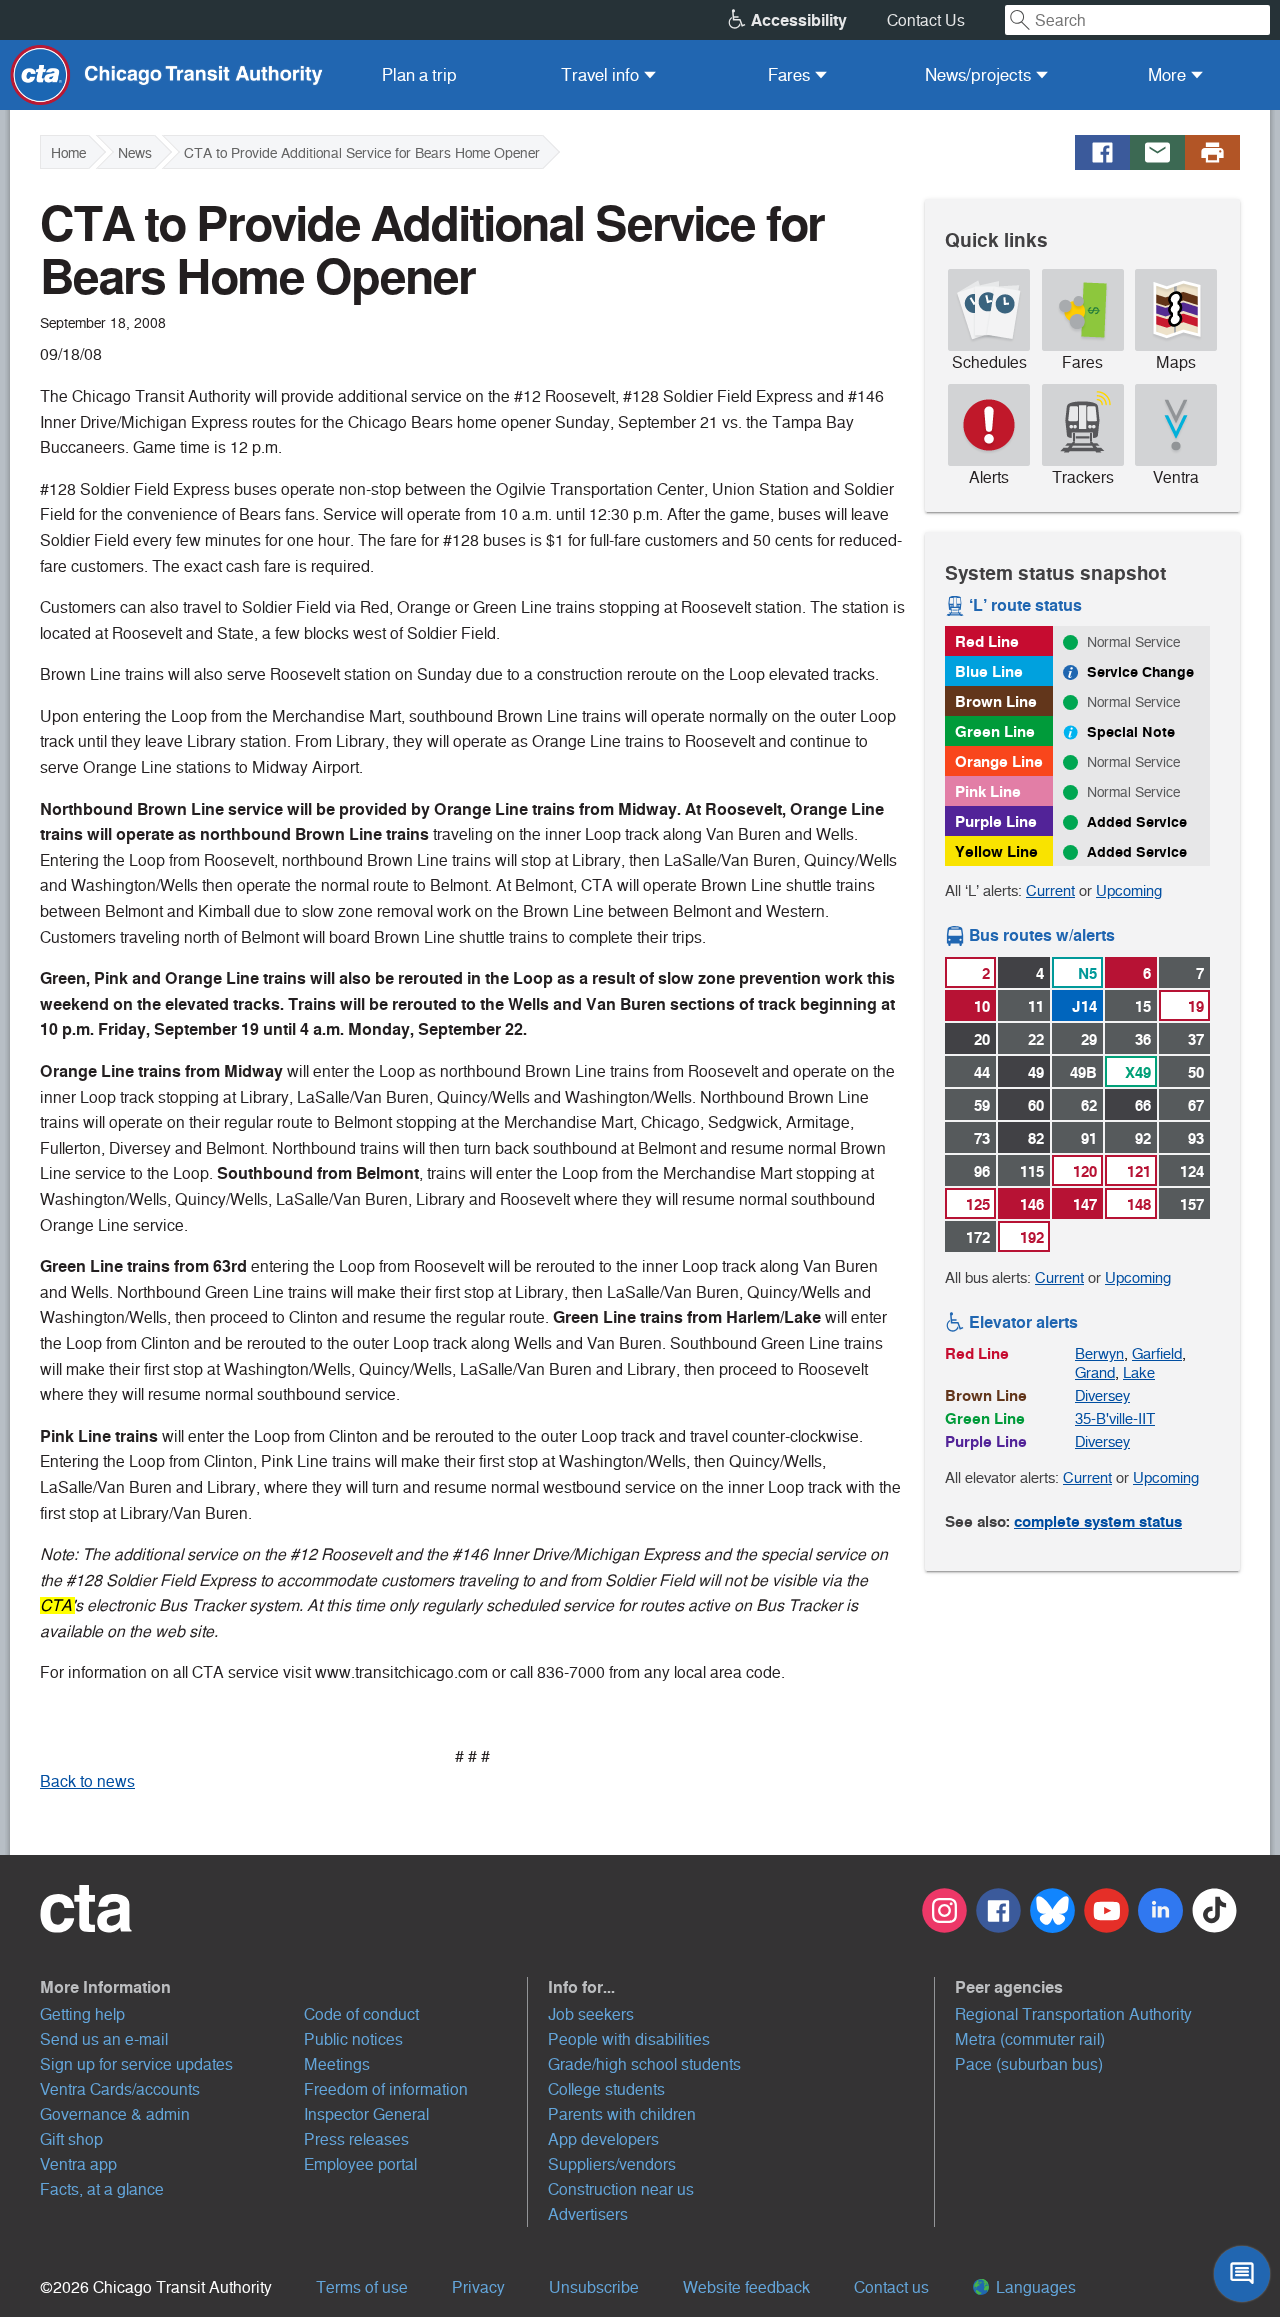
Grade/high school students (644, 2064)
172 (978, 1237)
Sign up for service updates (136, 2064)
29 (1089, 1039)
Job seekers (591, 2014)
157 (1192, 1204)
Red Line (987, 641)
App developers (603, 2139)
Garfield (1157, 1353)
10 (982, 1006)
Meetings (337, 2064)
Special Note (1131, 732)
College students (606, 2089)
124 (1192, 1171)
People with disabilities (629, 2039)
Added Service (1137, 822)
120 (1085, 1171)
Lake (1139, 1372)
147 (1085, 1204)
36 (1143, 1039)
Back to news (87, 1781)
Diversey (1102, 1395)
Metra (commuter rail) (1030, 2039)
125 (978, 1204)
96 (982, 1171)
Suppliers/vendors (612, 2164)
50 (1196, 1072)
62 (1089, 1105)
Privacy (478, 2287)
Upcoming (1129, 890)
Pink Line (988, 791)
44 (982, 1072)
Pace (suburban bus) (1029, 2064)
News (135, 153)
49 (1036, 1072)
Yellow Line (996, 851)
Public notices (353, 2039)
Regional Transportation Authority (1073, 2014)
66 (1143, 1105)
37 (1196, 1039)
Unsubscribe (594, 2287)
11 (1036, 1006)
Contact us (891, 2287)
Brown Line (996, 701)
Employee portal (360, 2164)
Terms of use (362, 2287)
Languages (1034, 2287)
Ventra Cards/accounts (120, 2089)
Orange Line (999, 761)
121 (1139, 1171)
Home (68, 153)
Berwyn (1099, 1353)
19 (1196, 1006)
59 (982, 1105)
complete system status (1098, 1521)
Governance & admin (115, 2114)
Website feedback (746, 2287)
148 (1139, 1204)
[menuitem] (419, 75)
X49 (1138, 1072)
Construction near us (621, 2189)
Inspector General (366, 2114)
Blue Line (989, 671)
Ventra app (78, 2164)
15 (1143, 1006)
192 (1032, 1237)
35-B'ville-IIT (1115, 1418)
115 (1032, 1171)
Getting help (82, 2014)
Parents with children (622, 2114)
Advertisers (588, 2214)
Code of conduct (361, 2014)
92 (1143, 1138)
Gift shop (71, 2139)
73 (982, 1138)
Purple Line (996, 821)
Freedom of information (386, 2089)
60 (1036, 1105)
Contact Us (926, 20)
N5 (1087, 973)
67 (1196, 1105)
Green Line (995, 731)
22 (1036, 1039)
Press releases (356, 2139)
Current (1050, 890)
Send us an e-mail (104, 2039)
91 (1089, 1138)
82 (1036, 1138)
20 (982, 1039)
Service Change (1140, 672)
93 (1196, 1138)
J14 (1084, 1006)
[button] (284, 1987)
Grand (1095, 1372)
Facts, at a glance (102, 2189)
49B (1083, 1072)
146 (1032, 1204)
